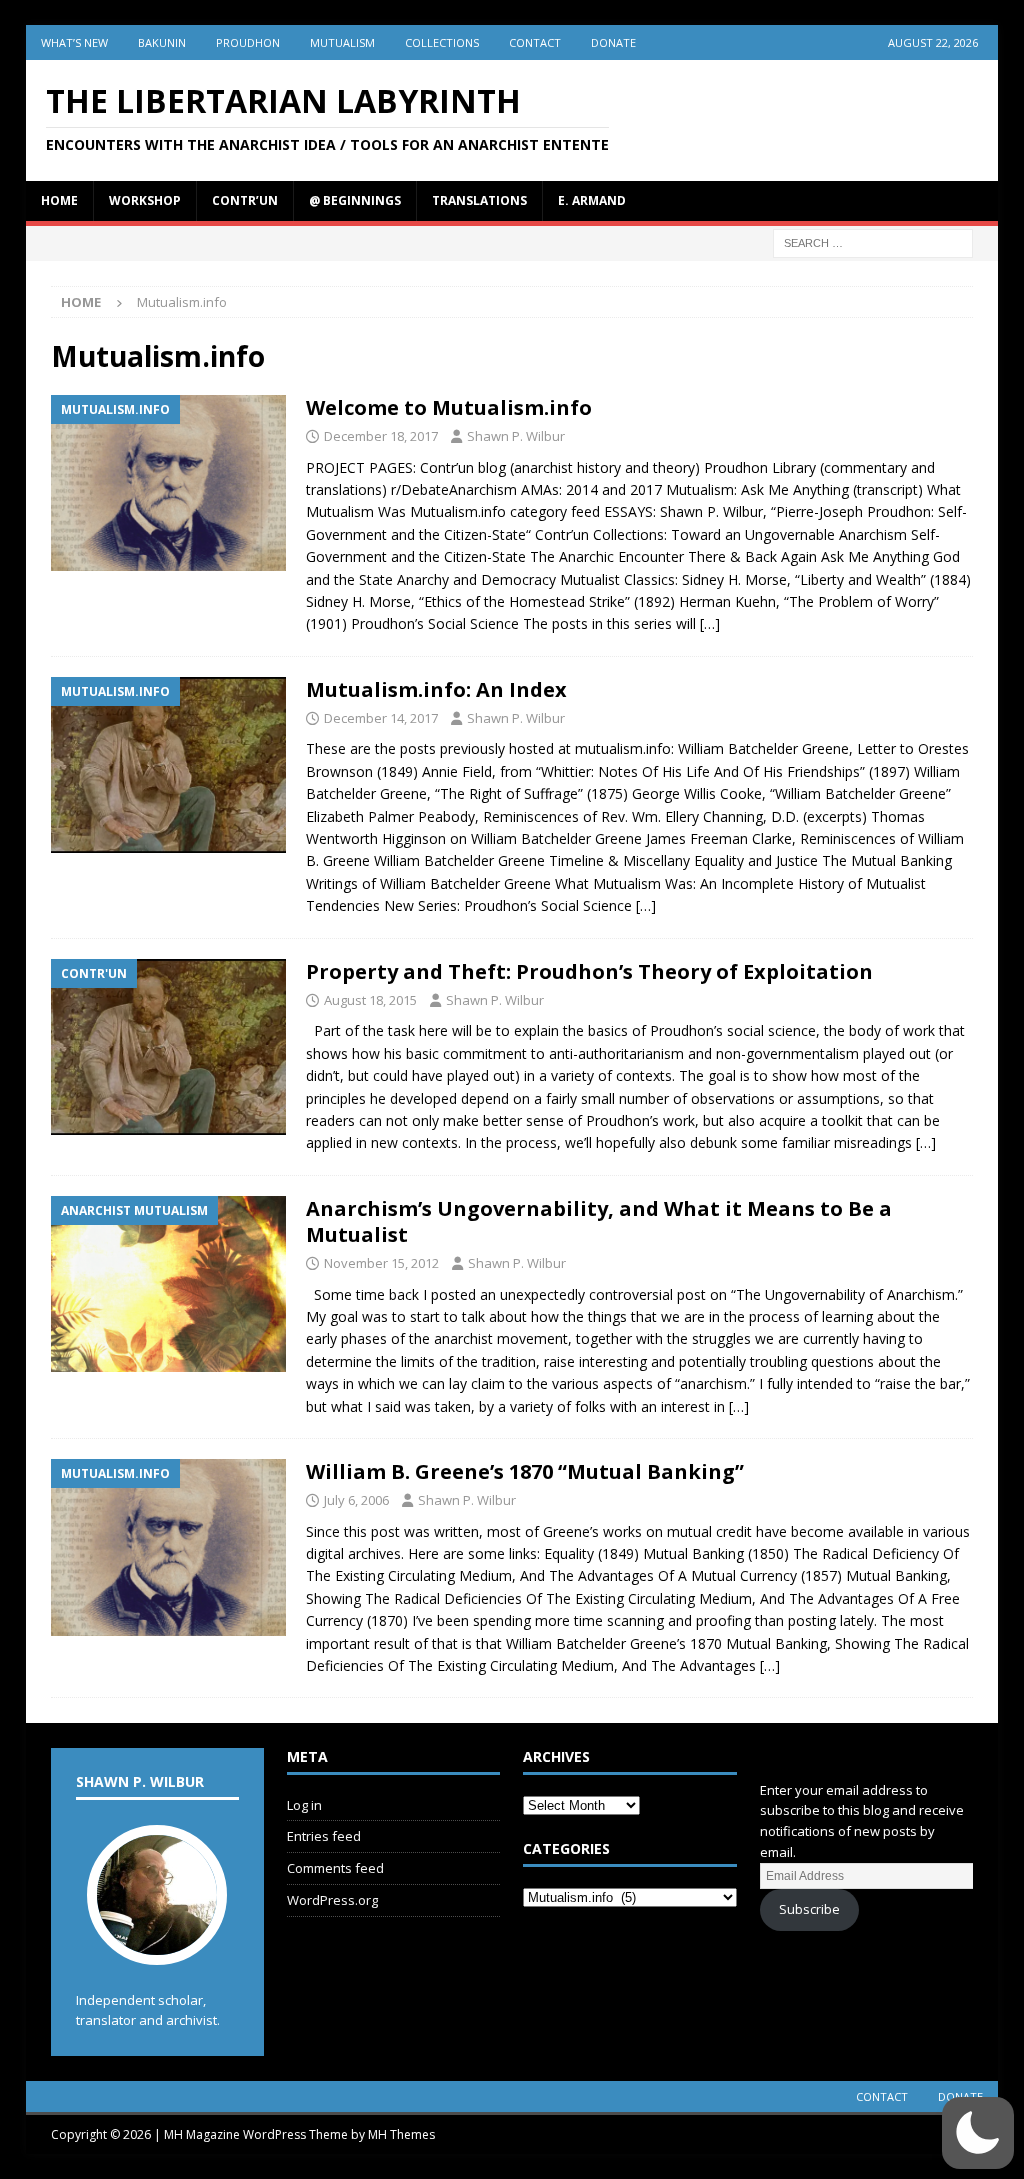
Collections (442, 42)
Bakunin (162, 42)
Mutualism (342, 42)
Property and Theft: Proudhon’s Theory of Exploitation (589, 971)
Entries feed (324, 1836)
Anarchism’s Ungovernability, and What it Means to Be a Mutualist (599, 1221)
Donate (613, 42)
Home (59, 200)
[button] (978, 2133)
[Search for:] (873, 241)
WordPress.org (332, 1900)
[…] (710, 623)
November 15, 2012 (381, 1263)
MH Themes (401, 2134)
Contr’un (245, 200)
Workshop (145, 200)
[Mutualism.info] (168, 483)
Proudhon (248, 42)
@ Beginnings (355, 200)
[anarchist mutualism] (168, 1284)
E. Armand (592, 200)
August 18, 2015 (370, 1000)
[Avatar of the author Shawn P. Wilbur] (157, 1944)
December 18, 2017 (381, 436)
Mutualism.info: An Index (436, 689)
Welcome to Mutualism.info (449, 407)
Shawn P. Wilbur (516, 436)
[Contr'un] (168, 1047)
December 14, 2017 (381, 718)
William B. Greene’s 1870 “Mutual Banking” (525, 1471)
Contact (535, 42)
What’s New (74, 42)
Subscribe (809, 1909)
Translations (479, 200)
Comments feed (335, 1868)
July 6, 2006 (356, 1500)
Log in (304, 1805)
